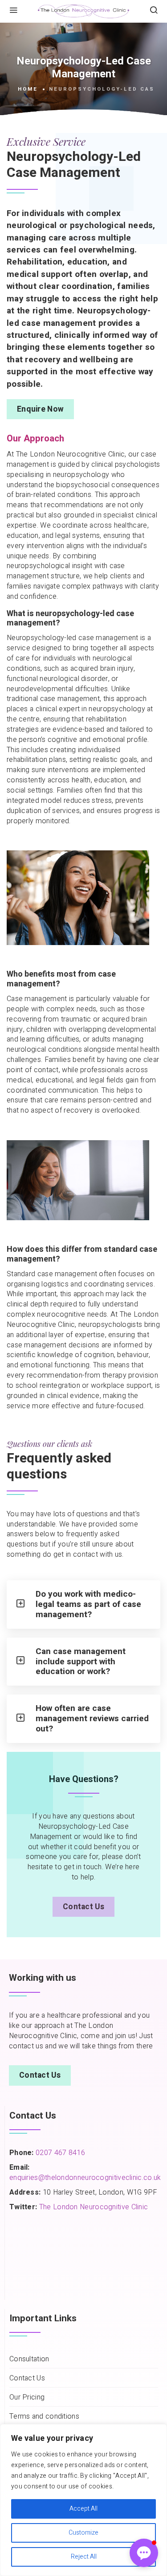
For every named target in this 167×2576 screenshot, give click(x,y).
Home (28, 89)
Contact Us (83, 1907)
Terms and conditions (44, 2417)
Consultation (29, 2359)
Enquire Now (40, 409)
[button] (144, 2553)
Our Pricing (27, 2398)
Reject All (84, 2557)
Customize (83, 2533)
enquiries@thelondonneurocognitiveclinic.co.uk (85, 2178)
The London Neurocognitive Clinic (94, 2207)
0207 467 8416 (59, 2153)
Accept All (83, 2509)
